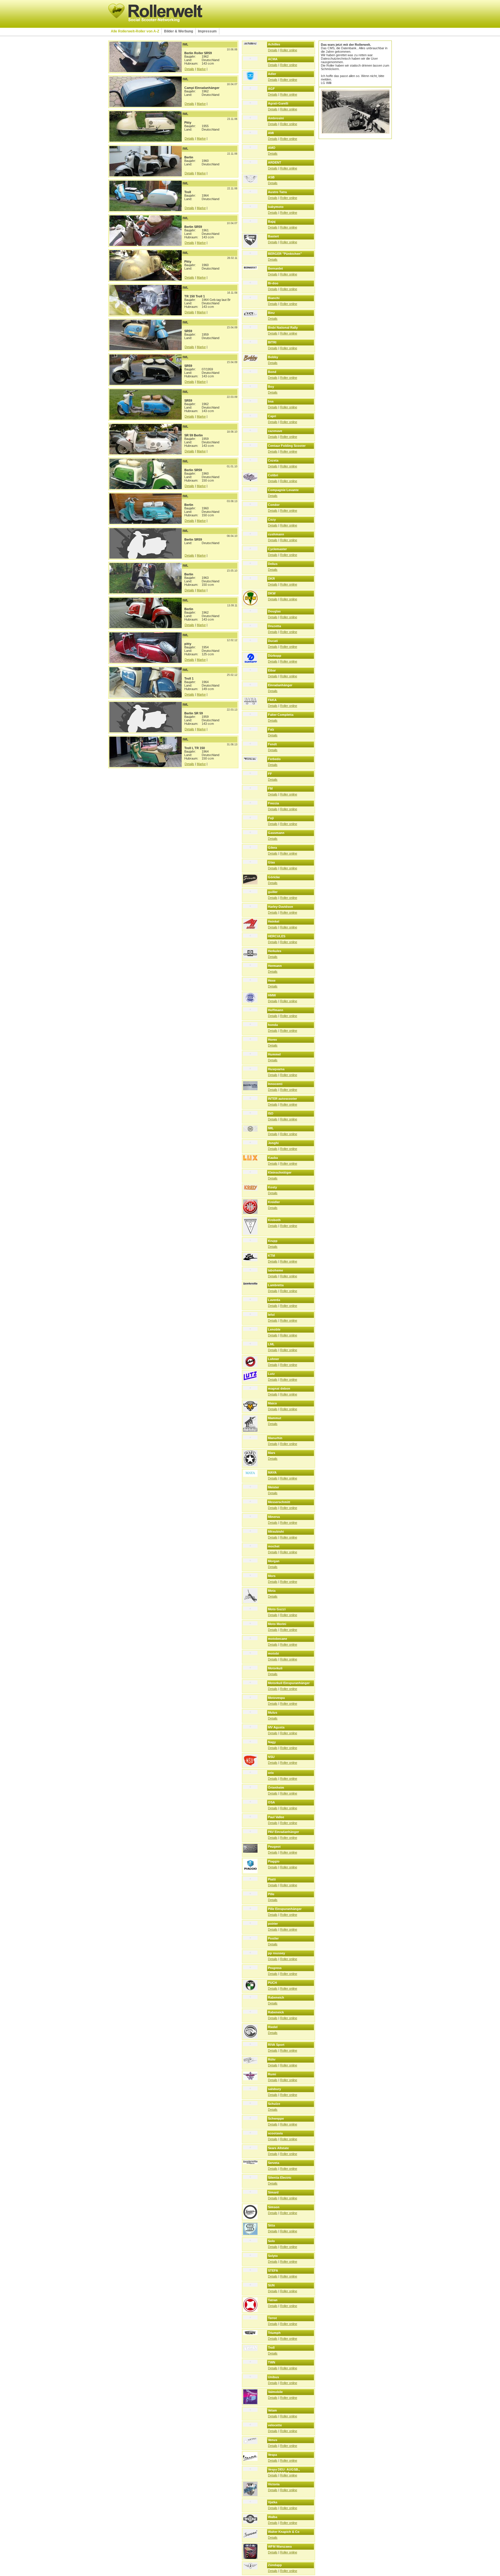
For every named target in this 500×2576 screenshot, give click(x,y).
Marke (201, 69)
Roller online (289, 50)
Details (189, 69)
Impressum (207, 31)
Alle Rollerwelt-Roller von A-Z (135, 31)
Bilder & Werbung (179, 31)
